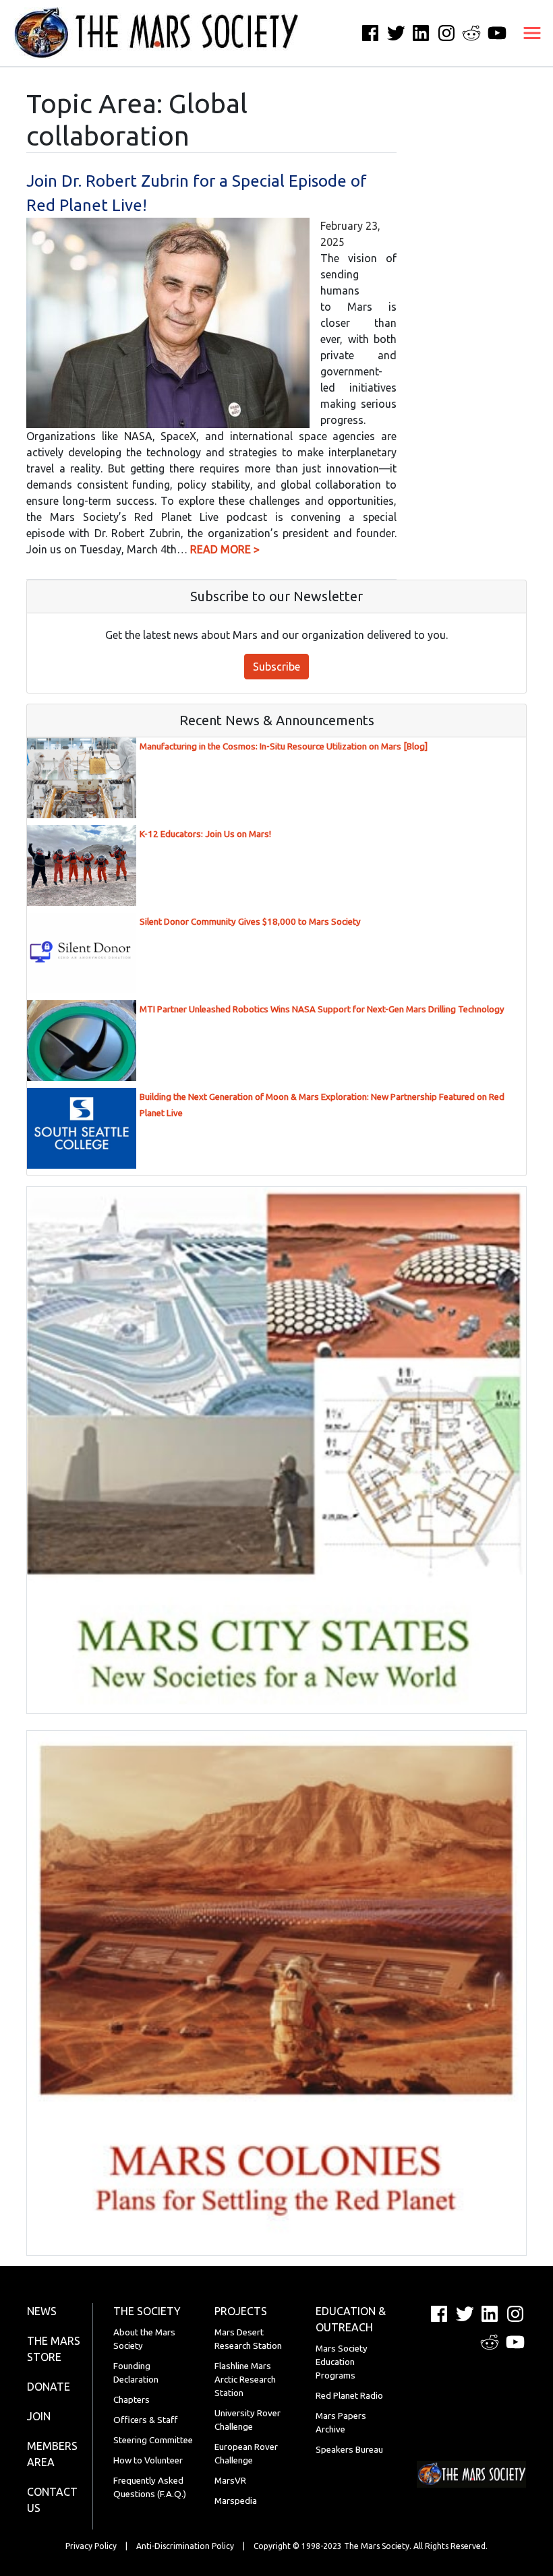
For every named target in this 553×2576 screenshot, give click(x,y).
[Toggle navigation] (532, 33)
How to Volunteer (148, 2460)
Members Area (52, 2454)
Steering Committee (153, 2440)
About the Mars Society (144, 2339)
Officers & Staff (145, 2420)
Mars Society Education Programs (342, 2362)
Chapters (132, 2400)
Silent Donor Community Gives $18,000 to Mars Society (250, 922)
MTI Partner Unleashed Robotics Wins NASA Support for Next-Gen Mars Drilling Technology (322, 1009)
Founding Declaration (136, 2373)
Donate (49, 2387)
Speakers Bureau (349, 2450)
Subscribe (276, 667)
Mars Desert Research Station (248, 2339)
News (42, 2311)
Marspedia (236, 2501)
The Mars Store (54, 2349)
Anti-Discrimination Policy (185, 2546)
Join (39, 2416)
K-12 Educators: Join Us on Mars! (205, 834)
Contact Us (52, 2500)
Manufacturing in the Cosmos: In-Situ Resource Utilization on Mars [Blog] (284, 746)
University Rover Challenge (248, 2420)
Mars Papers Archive (341, 2423)
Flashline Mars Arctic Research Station (245, 2380)
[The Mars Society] (150, 33)
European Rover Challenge (246, 2454)
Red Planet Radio (349, 2396)
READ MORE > (225, 549)
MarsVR (230, 2481)
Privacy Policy (91, 2546)
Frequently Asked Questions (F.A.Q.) (150, 2487)
